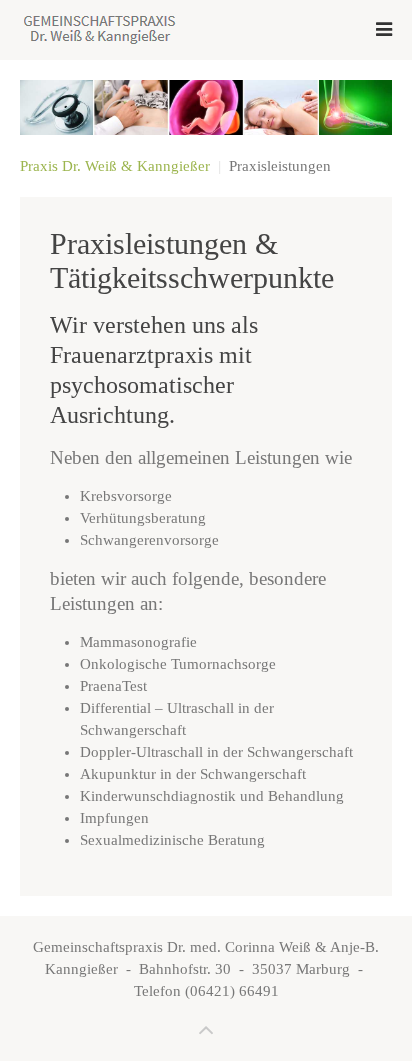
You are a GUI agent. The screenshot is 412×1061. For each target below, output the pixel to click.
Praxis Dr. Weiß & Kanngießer (115, 166)
